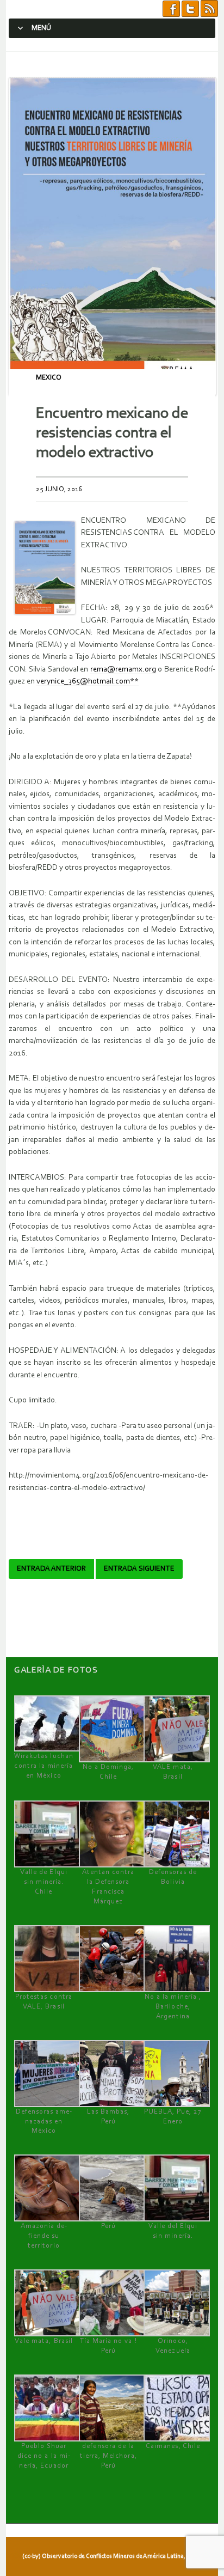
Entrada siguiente (139, 1569)
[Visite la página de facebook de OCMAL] (171, 9)
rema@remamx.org (123, 670)
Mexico (49, 378)
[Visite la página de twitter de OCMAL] (190, 9)
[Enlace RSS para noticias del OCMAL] (209, 9)
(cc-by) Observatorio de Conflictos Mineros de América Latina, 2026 (111, 2556)
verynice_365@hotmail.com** (88, 682)
